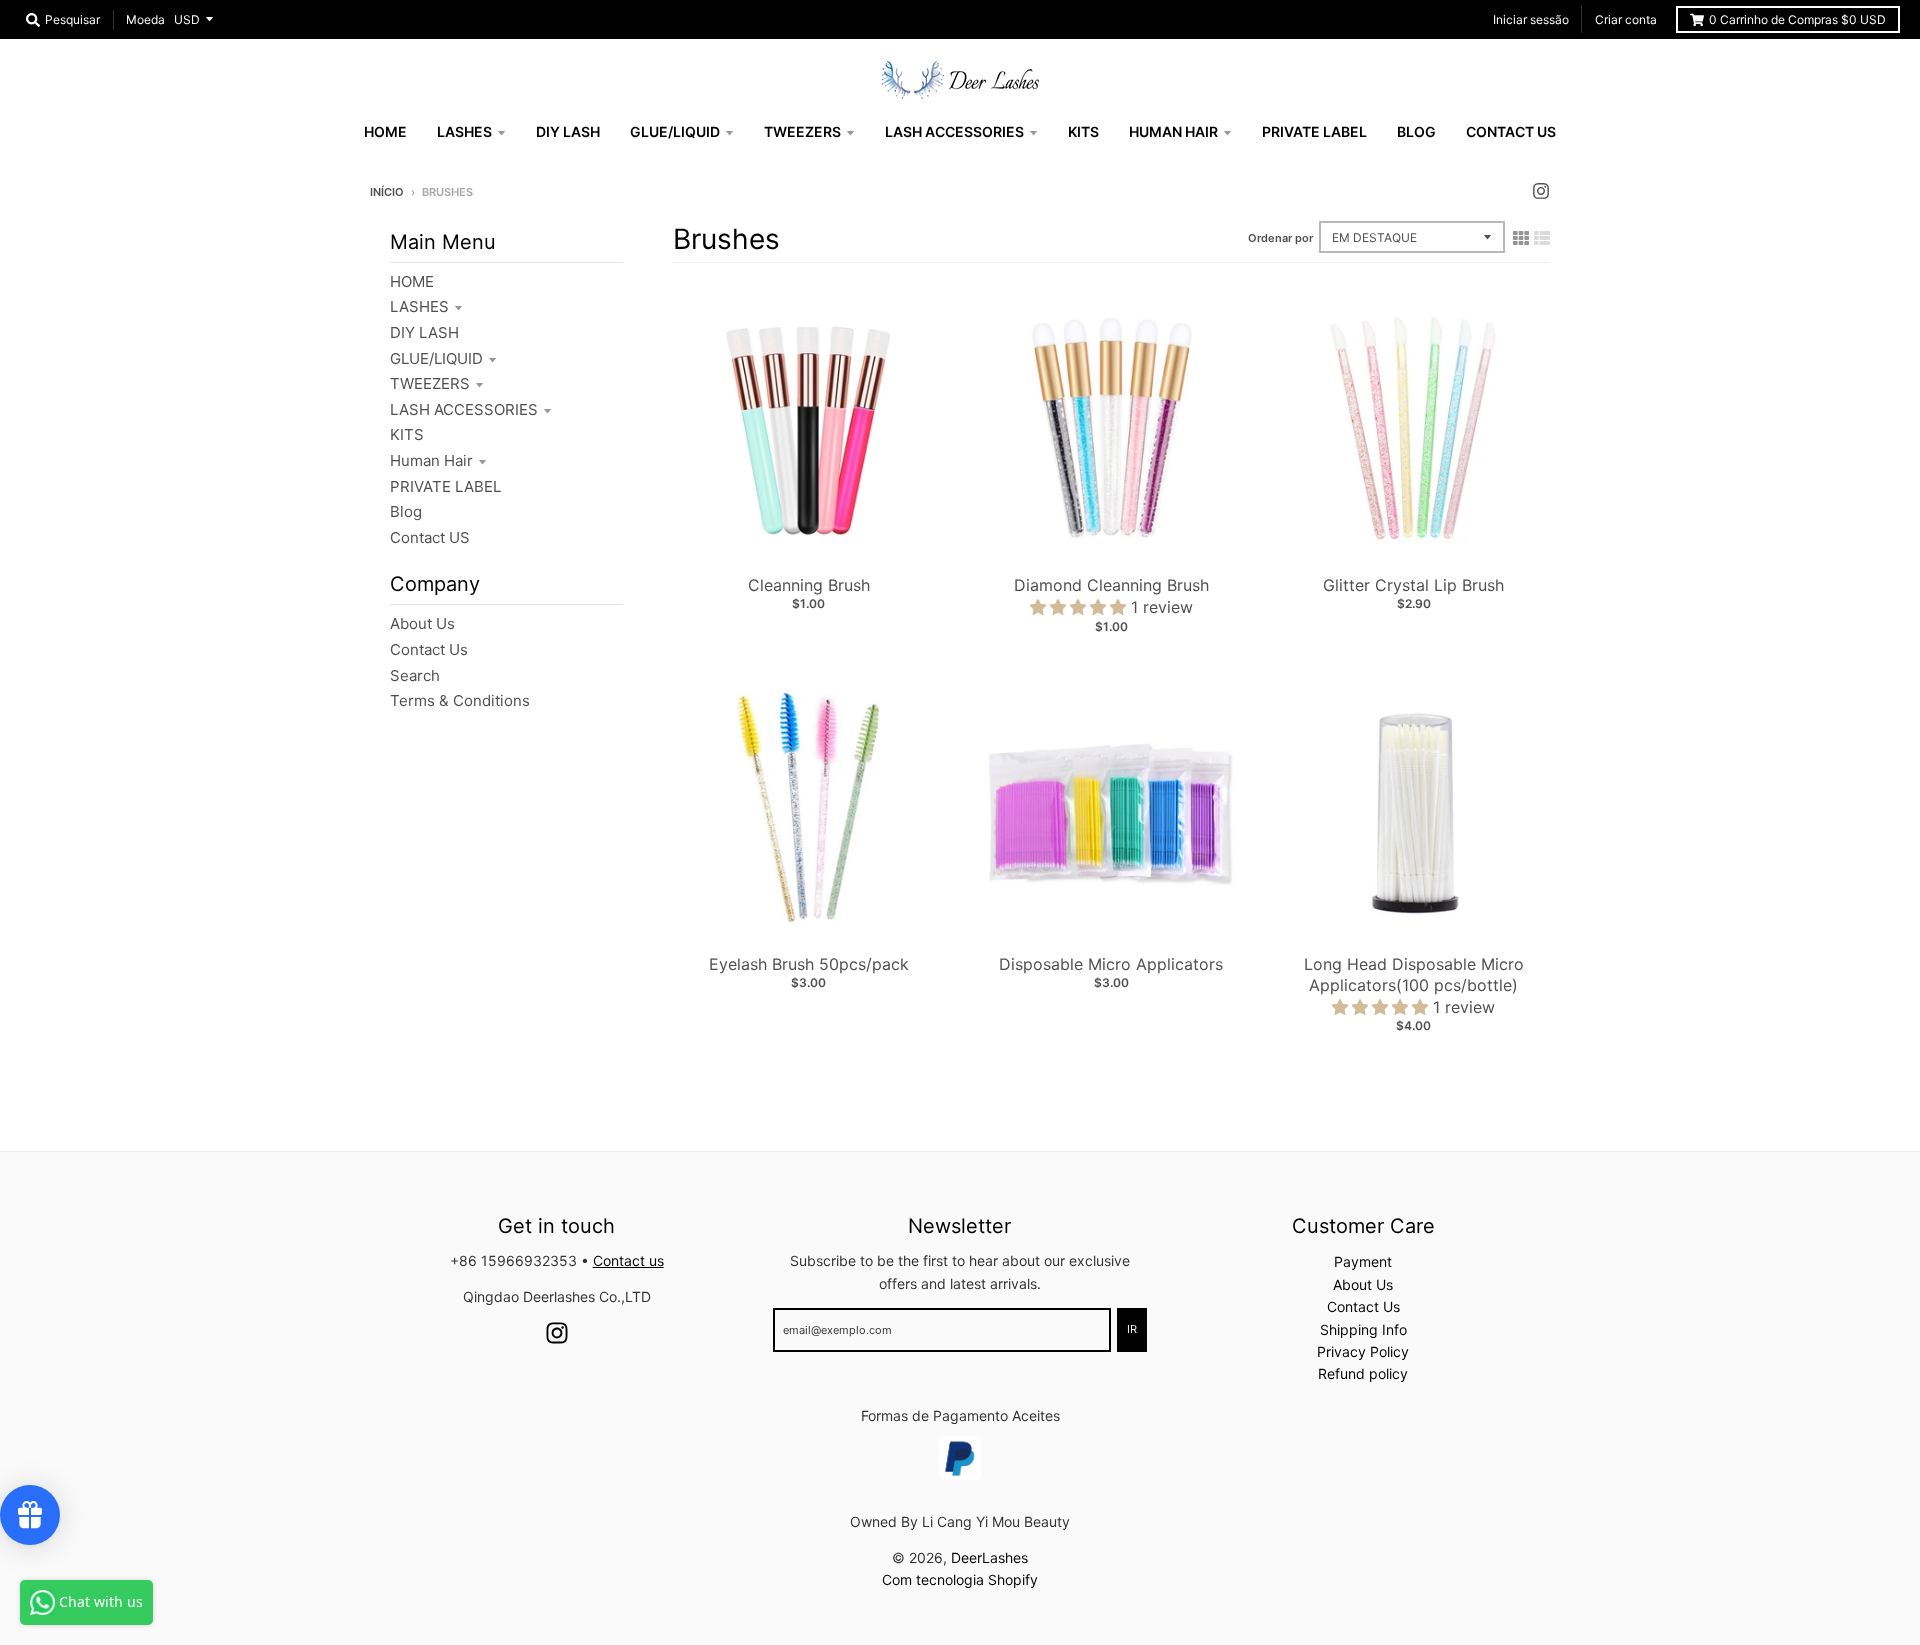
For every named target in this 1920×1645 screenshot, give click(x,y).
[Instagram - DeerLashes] (1541, 191)
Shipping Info (1363, 1329)
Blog (406, 511)
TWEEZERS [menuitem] (802, 131)
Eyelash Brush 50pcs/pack (809, 964)
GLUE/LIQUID (436, 358)
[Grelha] (1521, 238)
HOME (412, 281)
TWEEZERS (430, 383)
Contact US (430, 537)
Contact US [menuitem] (1511, 131)
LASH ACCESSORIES (464, 409)
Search (415, 675)
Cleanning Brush (809, 585)
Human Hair (431, 460)
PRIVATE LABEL (445, 486)
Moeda (145, 19)
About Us (422, 623)
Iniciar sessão (1531, 19)
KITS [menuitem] (1083, 131)
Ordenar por (1280, 238)
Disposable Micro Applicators (1111, 964)
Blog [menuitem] (1416, 131)
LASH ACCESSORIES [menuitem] (954, 131)
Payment (1363, 1261)
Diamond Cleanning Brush (1111, 585)
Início (387, 192)
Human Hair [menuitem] (1173, 131)
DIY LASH (424, 332)
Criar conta (1626, 19)
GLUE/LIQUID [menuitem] (675, 131)
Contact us (628, 1260)
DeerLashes (989, 1557)
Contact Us (429, 649)
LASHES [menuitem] (464, 131)
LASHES (419, 306)
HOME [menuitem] (385, 131)
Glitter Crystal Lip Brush (1413, 585)
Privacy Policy (1363, 1351)
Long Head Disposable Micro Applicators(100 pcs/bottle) (1414, 974)
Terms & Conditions (460, 700)
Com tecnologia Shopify (960, 1579)
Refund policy (1363, 1373)
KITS (407, 434)
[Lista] (1542, 238)
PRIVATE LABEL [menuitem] (1314, 131)
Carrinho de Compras (1797, 19)
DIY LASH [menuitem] (568, 131)
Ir (1132, 1329)
